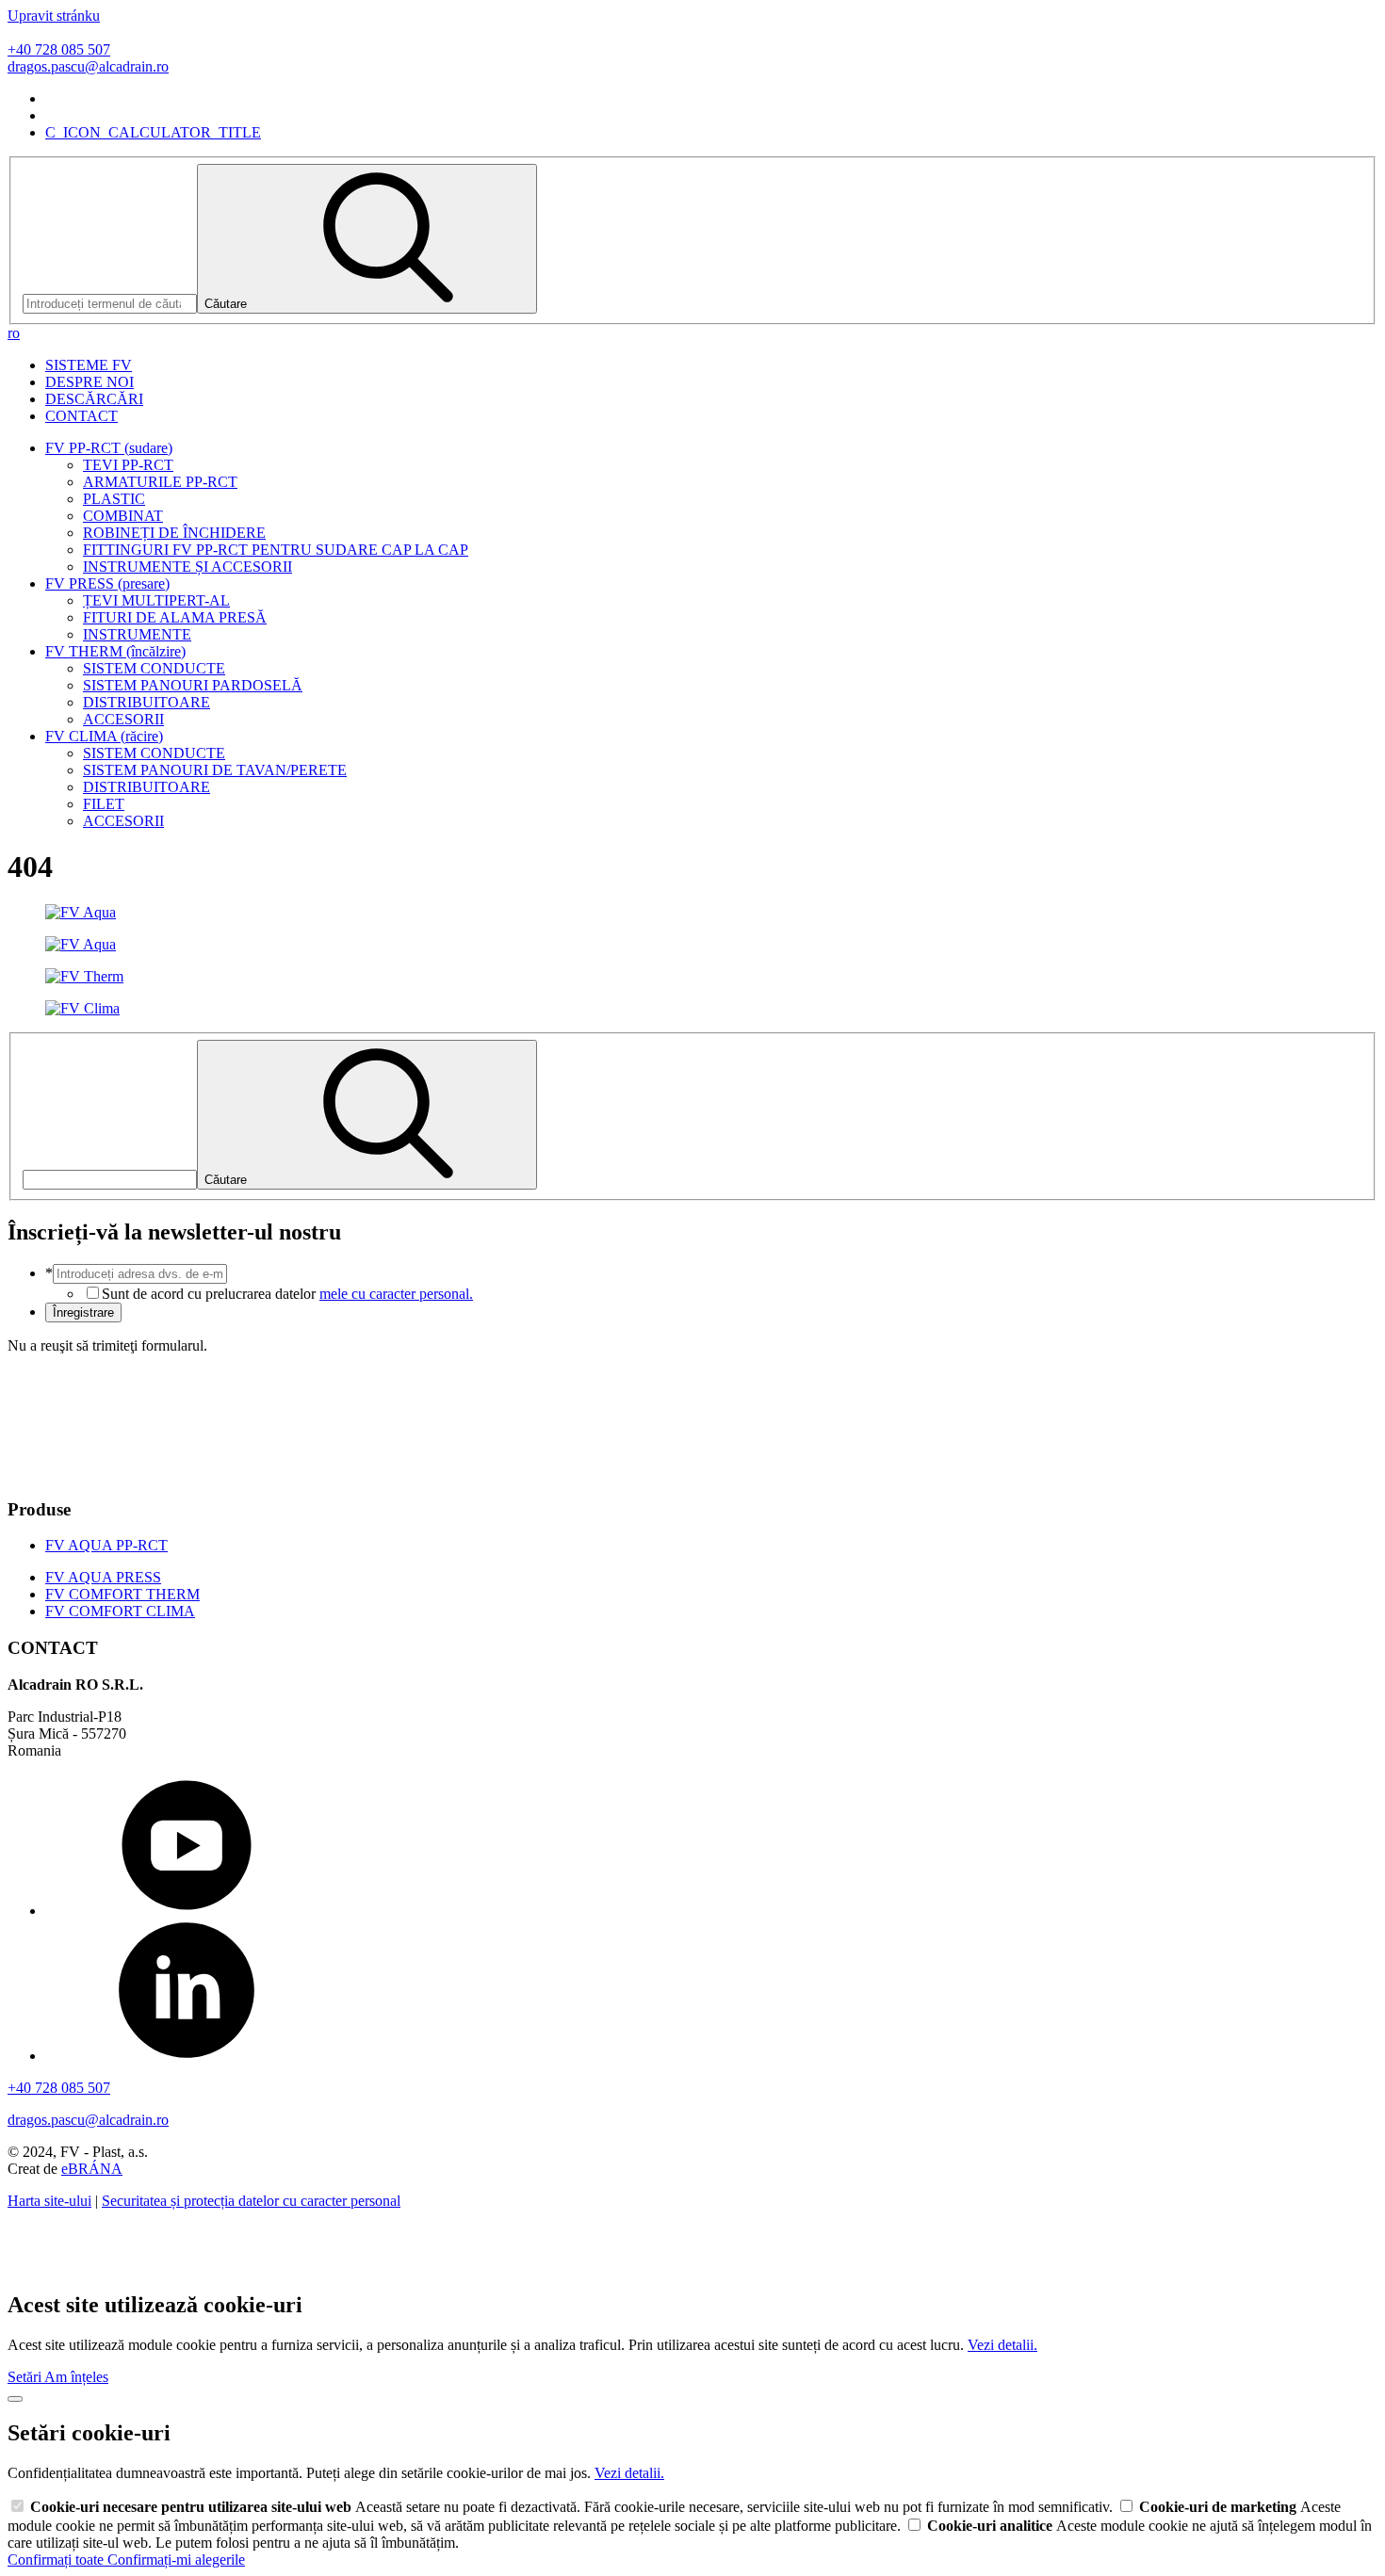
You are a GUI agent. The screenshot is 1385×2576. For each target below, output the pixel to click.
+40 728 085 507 (59, 49)
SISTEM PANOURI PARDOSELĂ (193, 685)
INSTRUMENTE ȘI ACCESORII (187, 567)
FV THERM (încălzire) (115, 651)
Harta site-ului (49, 2201)
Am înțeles (76, 2377)
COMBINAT (123, 516)
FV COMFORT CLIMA (120, 1611)
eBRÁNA (92, 2169)
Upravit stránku (54, 16)
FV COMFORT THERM (122, 1594)
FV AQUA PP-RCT (106, 1545)
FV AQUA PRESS (103, 1577)
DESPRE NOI (90, 382)
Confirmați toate (57, 2560)
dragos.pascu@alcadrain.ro (88, 66)
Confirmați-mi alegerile (176, 2560)
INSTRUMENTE (137, 634)
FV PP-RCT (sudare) (109, 448)
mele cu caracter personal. (396, 1294)
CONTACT (81, 416)
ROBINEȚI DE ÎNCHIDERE (174, 533)
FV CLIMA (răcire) (104, 736)
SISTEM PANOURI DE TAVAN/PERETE (215, 770)
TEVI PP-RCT (128, 465)
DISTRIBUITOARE (147, 702)
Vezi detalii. (1002, 2345)
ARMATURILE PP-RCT (160, 482)
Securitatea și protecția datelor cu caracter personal (251, 2201)
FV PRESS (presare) (107, 583)
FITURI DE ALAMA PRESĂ (175, 617)
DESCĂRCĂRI (94, 399)
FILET (104, 804)
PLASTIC (114, 499)
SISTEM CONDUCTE (154, 668)
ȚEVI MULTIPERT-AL (156, 600)
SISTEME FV (89, 365)
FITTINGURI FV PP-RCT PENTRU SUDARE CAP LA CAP (276, 550)
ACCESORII (123, 719)
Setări (26, 2377)
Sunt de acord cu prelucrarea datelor (287, 1294)
